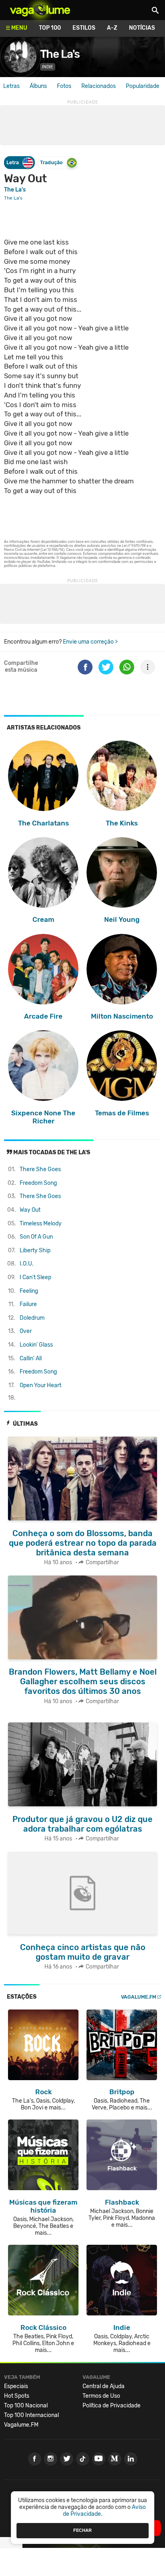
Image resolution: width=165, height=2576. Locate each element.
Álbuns (38, 86)
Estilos (84, 28)
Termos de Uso (101, 2396)
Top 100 (50, 28)
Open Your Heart (40, 1385)
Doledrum (32, 1318)
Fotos (64, 86)
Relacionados (99, 86)
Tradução (51, 162)
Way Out (30, 1210)
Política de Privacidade (112, 2406)
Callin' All (31, 1358)
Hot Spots (17, 2396)
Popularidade (143, 86)
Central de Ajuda (104, 2386)
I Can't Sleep (35, 1277)
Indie (48, 67)
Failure (28, 1304)
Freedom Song (38, 1183)
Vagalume (40, 10)
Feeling (29, 1291)
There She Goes (40, 1169)
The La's (60, 54)
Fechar (82, 2530)
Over (26, 1331)
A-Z (112, 28)
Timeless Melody (41, 1224)
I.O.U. (27, 1264)
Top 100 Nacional (26, 2406)
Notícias (142, 28)
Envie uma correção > (90, 642)
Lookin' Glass (36, 1345)
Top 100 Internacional (31, 2415)
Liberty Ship (35, 1250)
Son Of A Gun (36, 1237)
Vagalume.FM (139, 1997)
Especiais (16, 2386)
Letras (11, 86)
